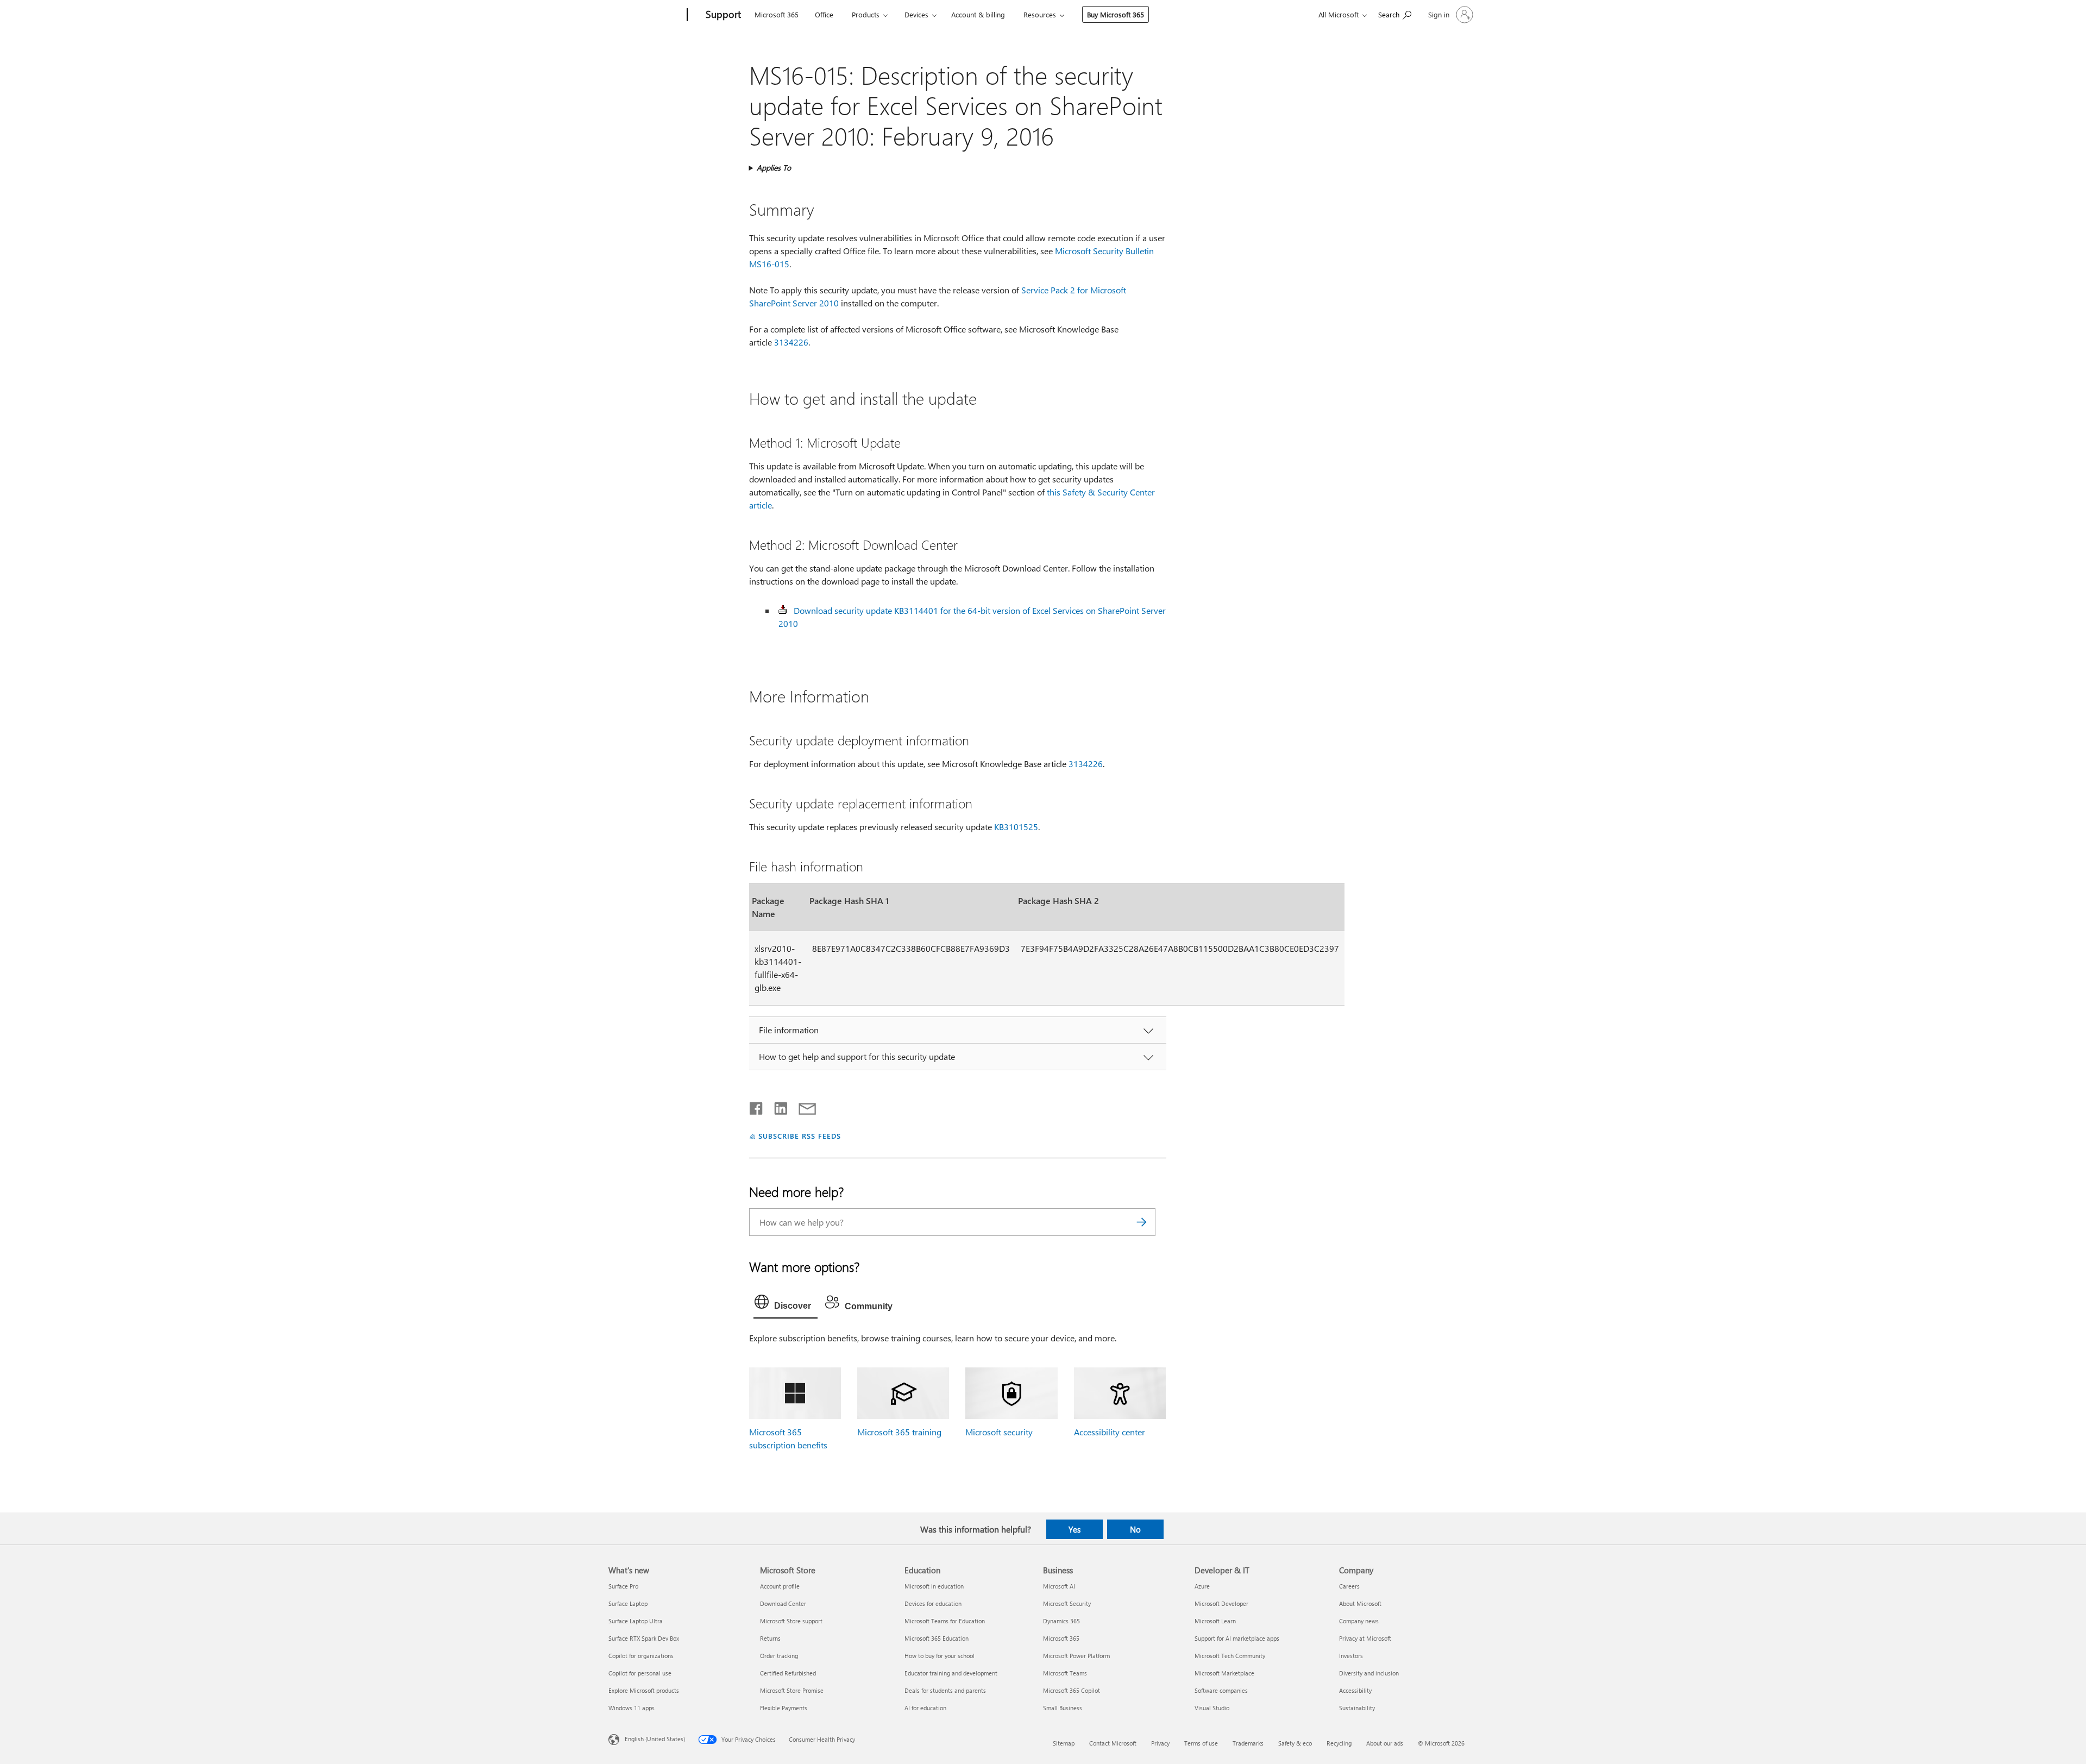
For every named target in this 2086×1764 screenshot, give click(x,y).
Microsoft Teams (1065, 1673)
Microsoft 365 (777, 14)
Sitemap (1064, 1743)
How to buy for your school (940, 1656)
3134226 (791, 342)
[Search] (1142, 1222)
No (1135, 1529)
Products (866, 14)
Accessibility (1355, 1690)
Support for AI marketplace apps (1237, 1638)
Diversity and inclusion (1369, 1673)
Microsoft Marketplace (1224, 1673)
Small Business (1063, 1708)
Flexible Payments (784, 1708)
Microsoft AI (1059, 1586)
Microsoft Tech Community (1230, 1656)
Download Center (783, 1603)
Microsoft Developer (1221, 1603)
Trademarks (1248, 1743)
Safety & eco (1295, 1743)
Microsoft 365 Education (937, 1638)
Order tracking (779, 1656)
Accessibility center (1110, 1432)
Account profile (780, 1586)
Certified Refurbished (788, 1673)
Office (824, 14)
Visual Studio (1212, 1708)
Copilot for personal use (640, 1673)
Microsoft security (999, 1432)
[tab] (786, 1304)
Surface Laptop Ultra (636, 1621)
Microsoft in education (934, 1586)
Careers (1349, 1586)
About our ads (1385, 1743)
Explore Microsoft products (644, 1690)
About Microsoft (1360, 1603)
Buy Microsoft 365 (1116, 14)
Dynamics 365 (1061, 1621)
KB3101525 (1016, 827)
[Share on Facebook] (757, 1106)
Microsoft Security (1067, 1603)
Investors (1351, 1656)
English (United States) (655, 1739)
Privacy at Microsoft (1365, 1638)
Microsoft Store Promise (792, 1690)
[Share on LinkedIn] (777, 1106)
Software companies (1221, 1690)
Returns (770, 1638)
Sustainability (1357, 1708)
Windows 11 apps (632, 1708)
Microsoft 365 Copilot (1072, 1690)
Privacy (1160, 1743)
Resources (1040, 14)
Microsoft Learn (1215, 1621)
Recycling (1339, 1743)
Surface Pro (623, 1586)
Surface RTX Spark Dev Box (644, 1638)
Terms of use (1201, 1743)
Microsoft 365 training (899, 1432)
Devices (916, 14)
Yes (1075, 1529)
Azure (1202, 1586)
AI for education (925, 1708)
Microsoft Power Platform (1076, 1656)
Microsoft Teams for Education (945, 1621)
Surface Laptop (628, 1603)
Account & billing (978, 14)
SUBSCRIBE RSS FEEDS (800, 1136)
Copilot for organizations (641, 1656)
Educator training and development (951, 1673)
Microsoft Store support (791, 1621)
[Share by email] (802, 1106)
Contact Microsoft (1113, 1743)
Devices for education (933, 1603)
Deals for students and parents (945, 1690)
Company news (1359, 1621)
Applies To (774, 168)
